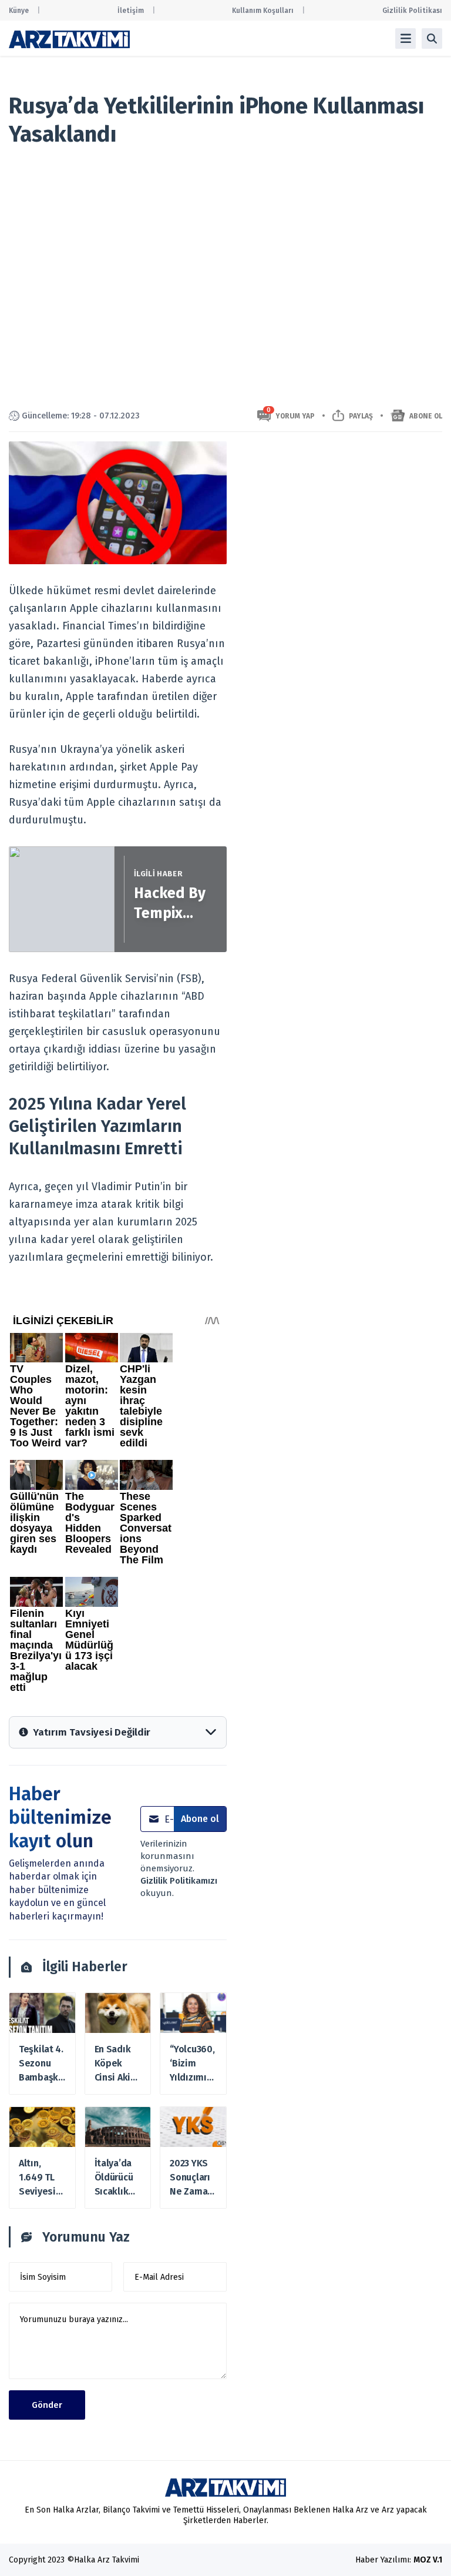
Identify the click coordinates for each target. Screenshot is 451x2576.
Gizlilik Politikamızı (179, 1881)
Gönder (47, 2405)
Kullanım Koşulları (263, 11)
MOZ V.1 (428, 2560)
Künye (19, 11)
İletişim (131, 11)
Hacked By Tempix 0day (170, 904)
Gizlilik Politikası (412, 11)
